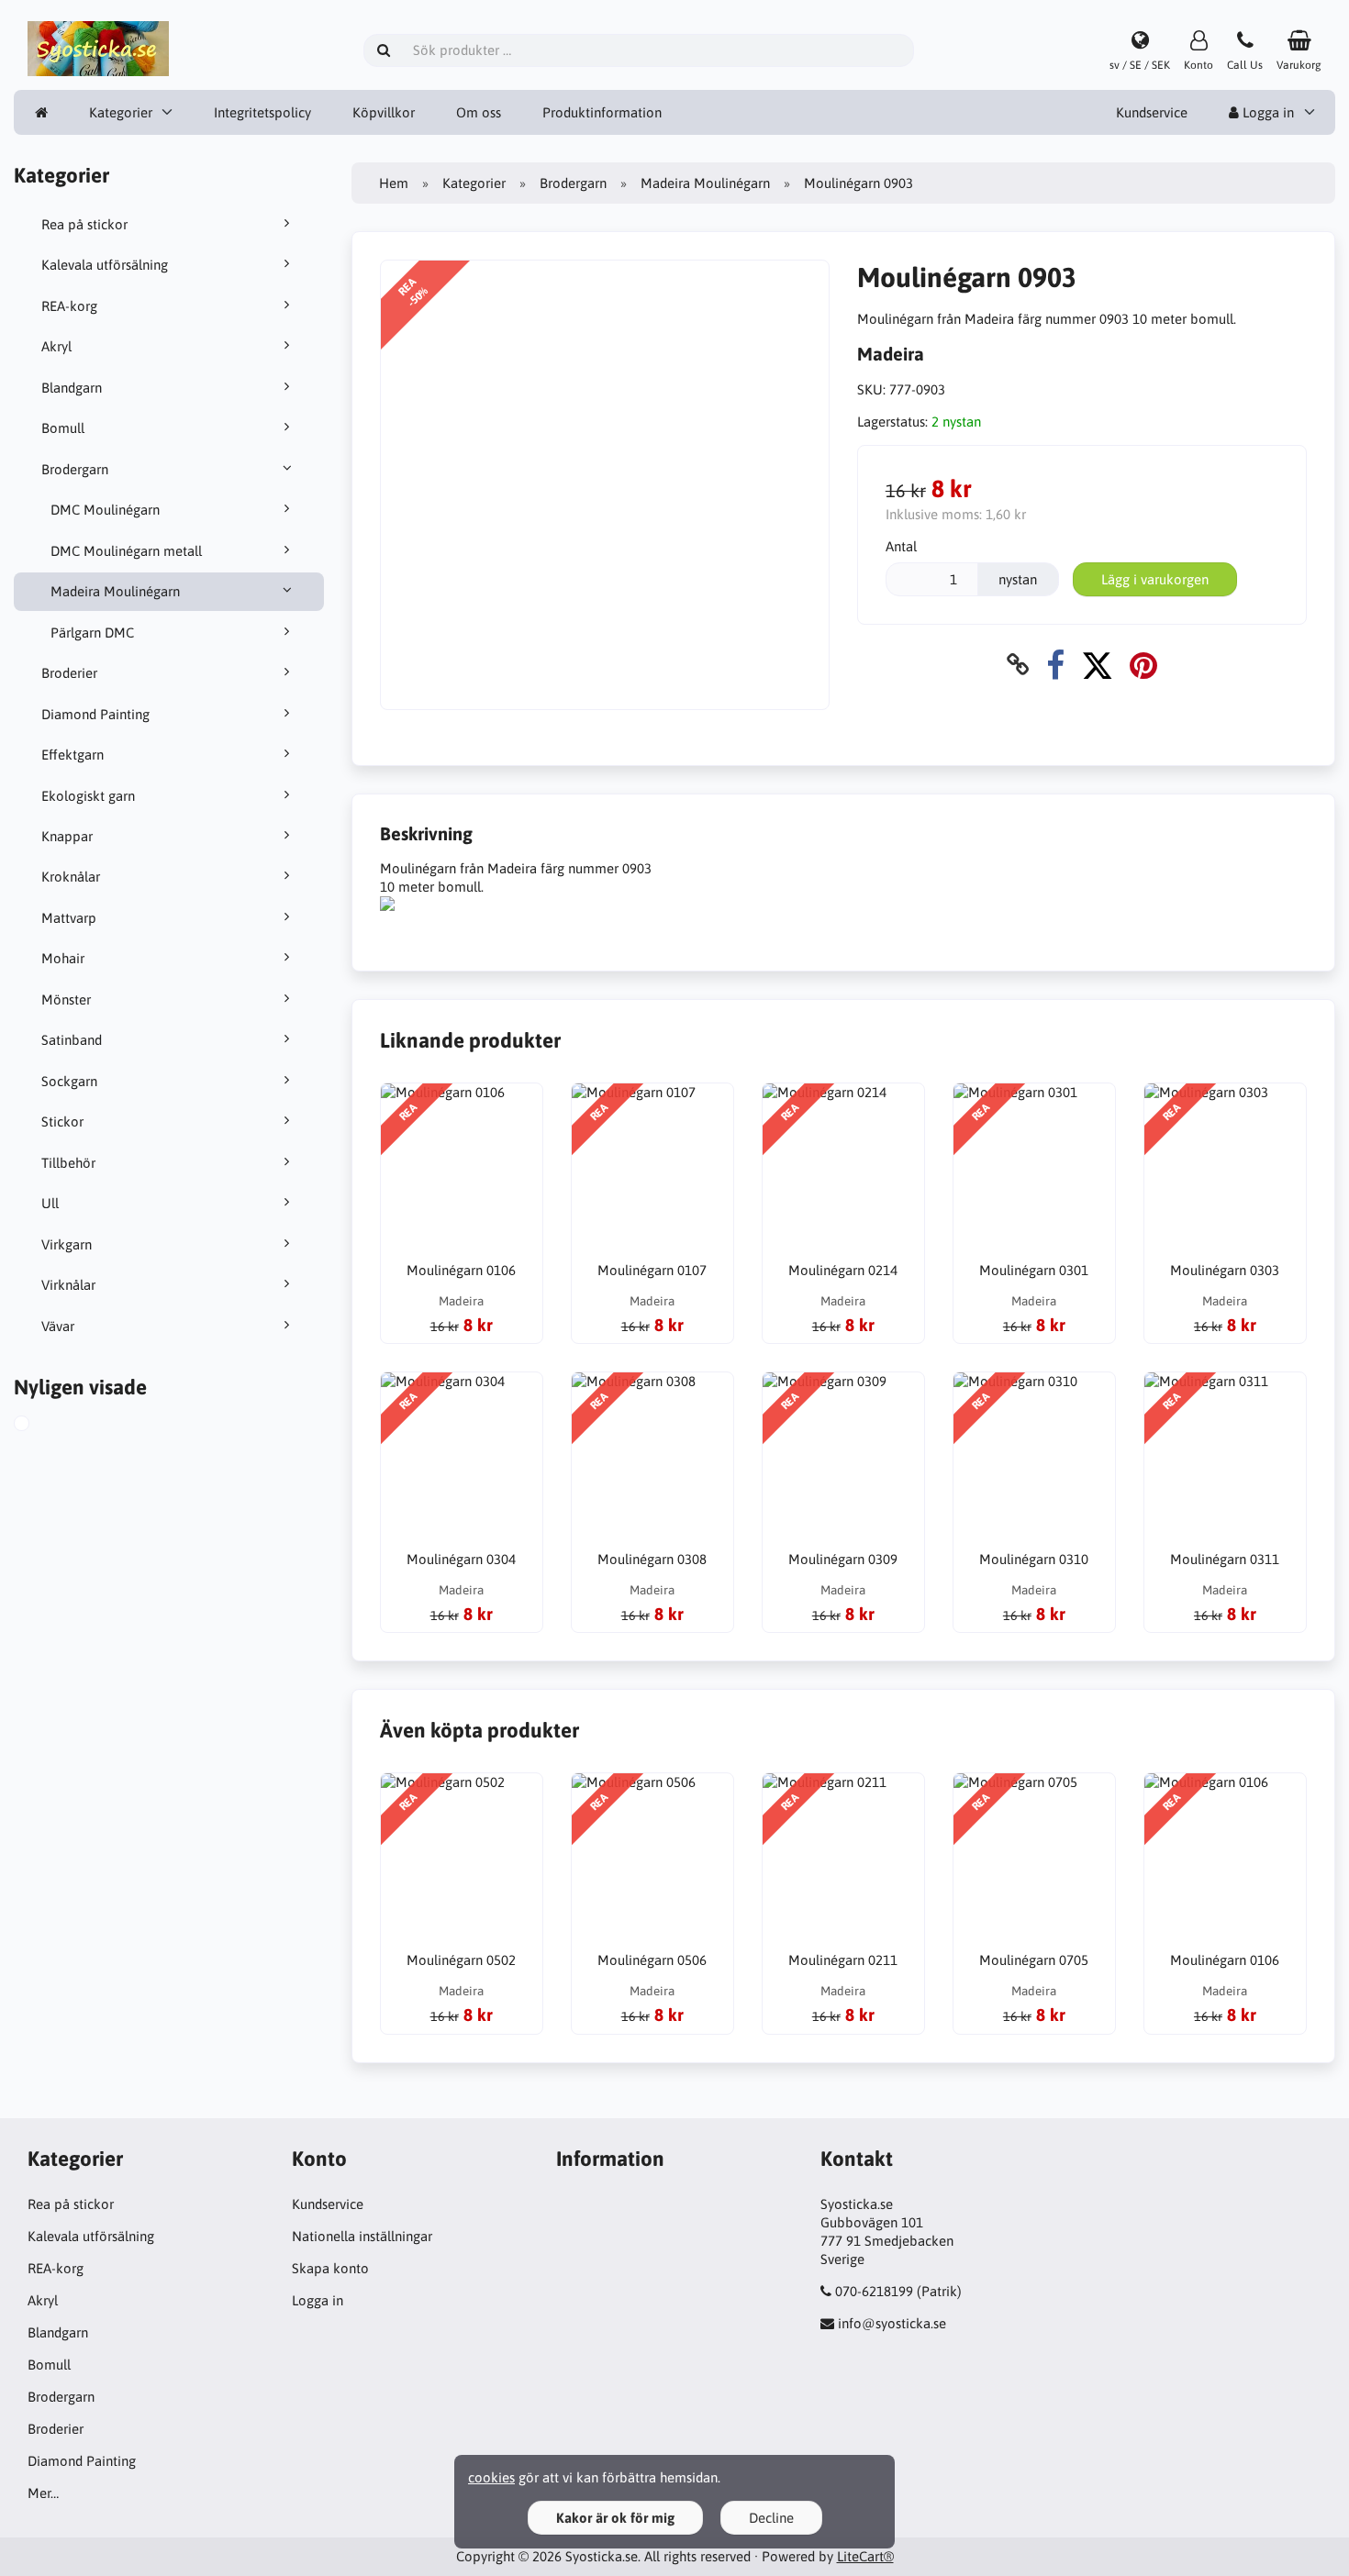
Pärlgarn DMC (92, 633)
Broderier (69, 673)
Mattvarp (69, 918)
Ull (50, 1203)
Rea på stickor (84, 224)
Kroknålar (71, 877)
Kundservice (1152, 112)
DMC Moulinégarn (105, 510)
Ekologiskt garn (88, 796)
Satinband (72, 1040)
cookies (491, 2477)
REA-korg (69, 306)
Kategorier (121, 112)
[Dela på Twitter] (1097, 665)
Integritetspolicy (262, 112)
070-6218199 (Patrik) (898, 2291)
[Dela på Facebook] (1055, 665)
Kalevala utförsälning (105, 265)
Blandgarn (72, 388)
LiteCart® (865, 2556)
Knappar (67, 836)
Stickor (62, 1121)
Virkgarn (67, 1244)
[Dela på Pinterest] (1143, 665)
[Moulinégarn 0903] (42, 1426)
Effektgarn (72, 755)
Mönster (66, 999)
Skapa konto (330, 2268)
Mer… (43, 2493)
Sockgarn (69, 1081)
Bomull (63, 428)
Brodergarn (75, 469)
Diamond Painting (95, 714)
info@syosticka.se (892, 2323)
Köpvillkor (384, 112)
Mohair (63, 958)
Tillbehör (68, 1163)
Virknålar (68, 1285)
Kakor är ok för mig (615, 2518)
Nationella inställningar (362, 2236)
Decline (771, 2518)
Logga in (1266, 112)
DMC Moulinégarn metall (126, 551)
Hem (394, 183)
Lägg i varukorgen (1155, 579)
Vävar (58, 1326)
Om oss (479, 112)
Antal (901, 546)
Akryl (56, 346)
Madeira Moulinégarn (115, 591)
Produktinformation (602, 112)
